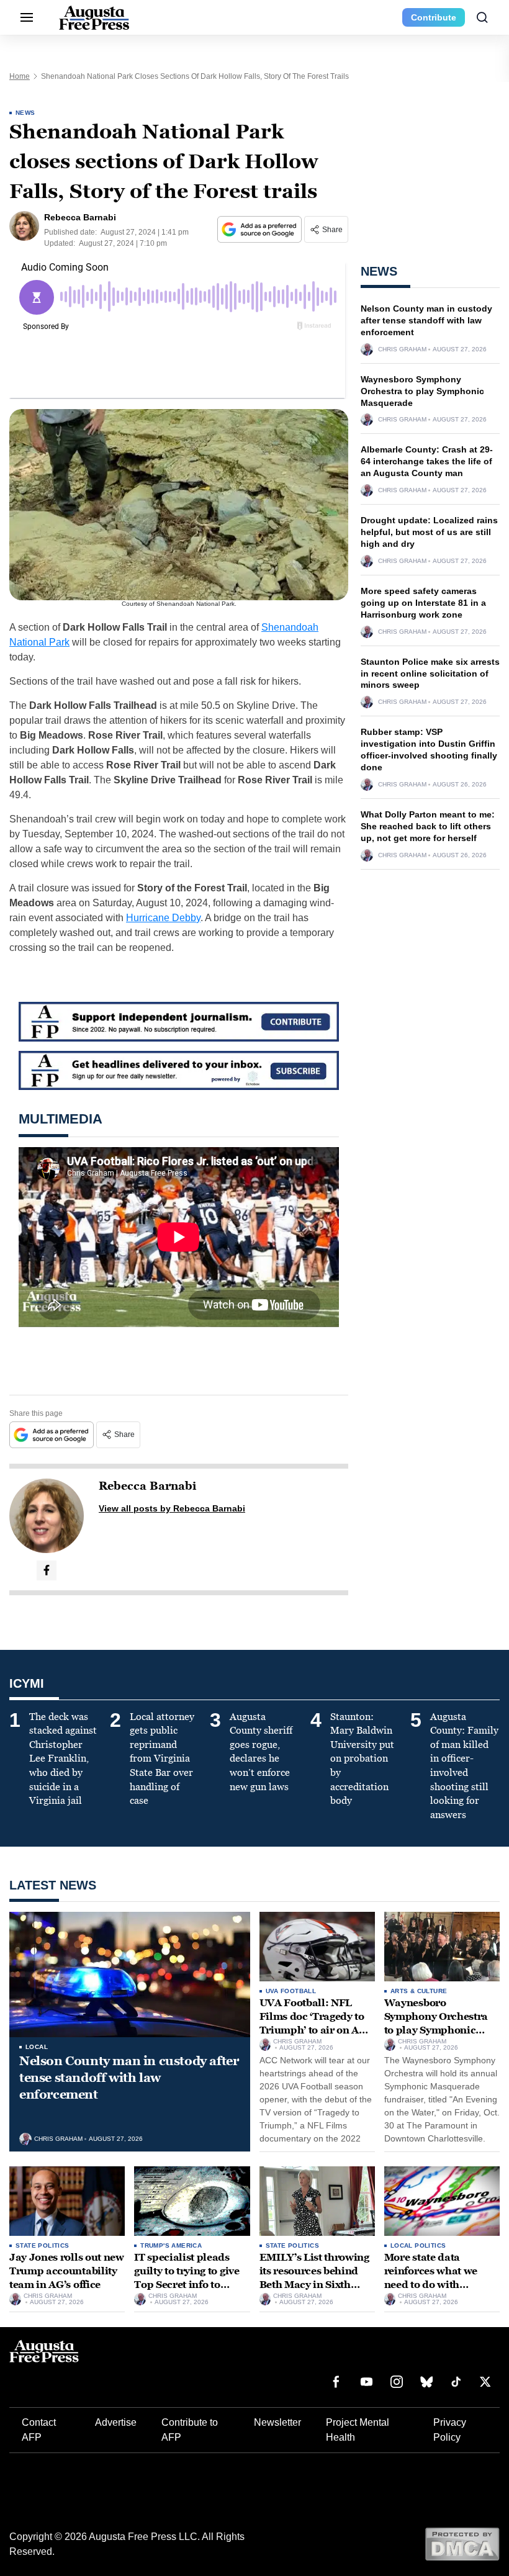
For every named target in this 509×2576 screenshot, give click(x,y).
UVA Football (291, 1991)
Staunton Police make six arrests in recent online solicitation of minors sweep (430, 673)
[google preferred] (261, 229)
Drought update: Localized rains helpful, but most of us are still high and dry (429, 532)
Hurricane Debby (163, 918)
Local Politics (418, 2245)
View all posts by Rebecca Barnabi (172, 1508)
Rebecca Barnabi (147, 1486)
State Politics (43, 2245)
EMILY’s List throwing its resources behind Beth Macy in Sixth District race (314, 2277)
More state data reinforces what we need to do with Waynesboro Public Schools (432, 2284)
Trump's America (171, 2245)
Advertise (116, 2422)
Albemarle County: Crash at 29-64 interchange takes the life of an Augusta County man (427, 461)
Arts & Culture (419, 1991)
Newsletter (277, 2422)
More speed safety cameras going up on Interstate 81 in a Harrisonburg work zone (423, 603)
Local (37, 2047)
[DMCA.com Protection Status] (462, 2543)
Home (20, 76)
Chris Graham (402, 349)
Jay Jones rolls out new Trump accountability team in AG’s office (67, 2271)
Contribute (434, 17)
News (25, 113)
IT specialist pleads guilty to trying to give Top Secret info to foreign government (187, 2277)
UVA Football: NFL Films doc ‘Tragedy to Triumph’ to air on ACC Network (316, 2023)
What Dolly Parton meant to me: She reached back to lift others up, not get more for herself (428, 826)
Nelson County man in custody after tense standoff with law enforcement (426, 320)
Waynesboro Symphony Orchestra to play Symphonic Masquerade (422, 391)
